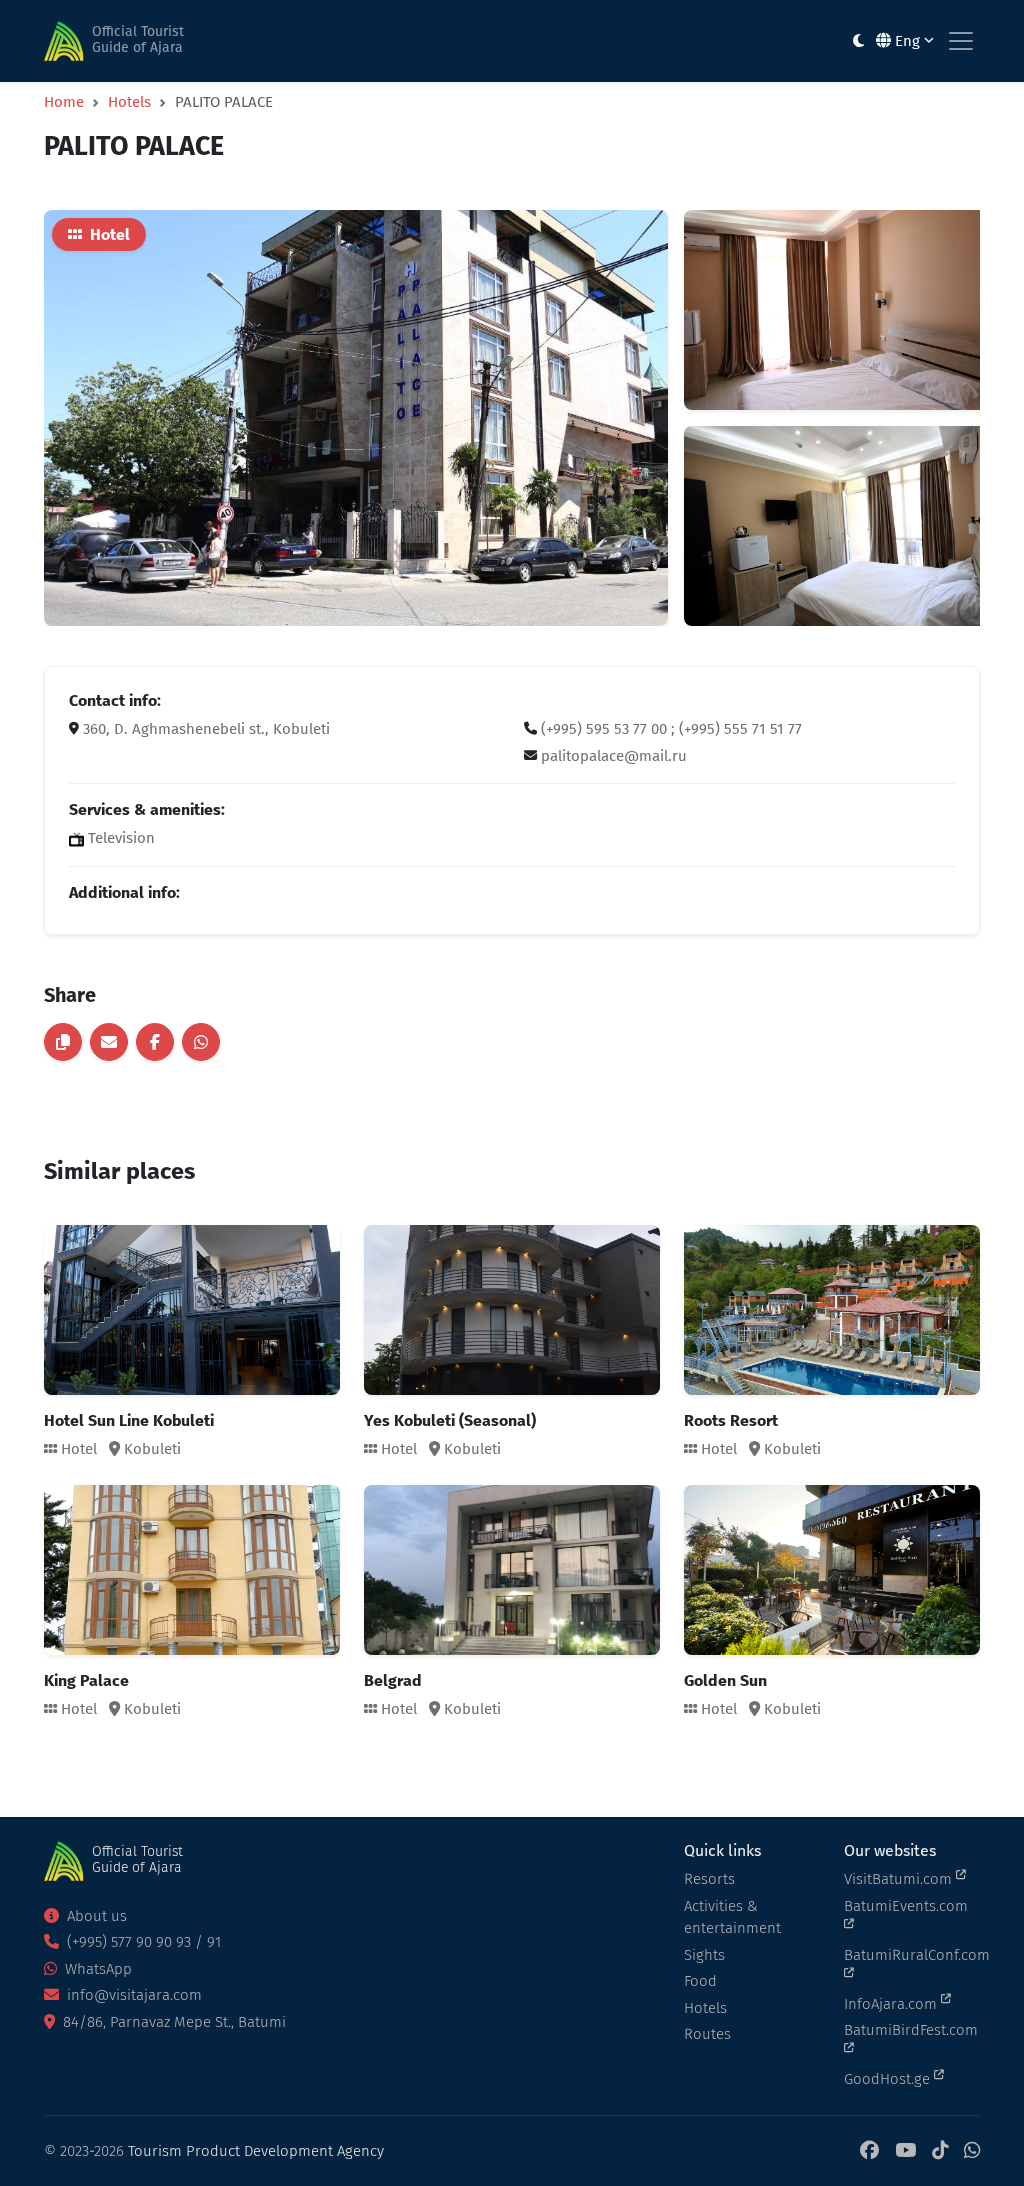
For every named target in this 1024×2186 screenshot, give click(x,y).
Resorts (709, 1879)
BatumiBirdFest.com (911, 2030)
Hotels (129, 102)
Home (64, 102)
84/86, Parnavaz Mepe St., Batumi (172, 2022)
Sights (704, 1955)
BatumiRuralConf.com (912, 1955)
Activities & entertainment (732, 1917)
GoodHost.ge (889, 2079)
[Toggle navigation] (961, 41)
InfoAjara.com (892, 2004)
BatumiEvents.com (906, 1906)
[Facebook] (869, 2151)
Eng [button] (907, 41)
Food (700, 1981)
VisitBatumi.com (900, 1879)
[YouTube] (905, 2151)
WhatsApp (96, 1969)
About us (95, 1916)
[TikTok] (940, 2151)
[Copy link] (63, 1042)
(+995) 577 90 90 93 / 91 (142, 1942)
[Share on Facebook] (155, 1042)
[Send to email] (109, 1042)
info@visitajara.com (132, 1995)
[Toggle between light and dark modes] (858, 41)
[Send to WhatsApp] (201, 1042)
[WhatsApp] (972, 2151)
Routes (707, 2034)
